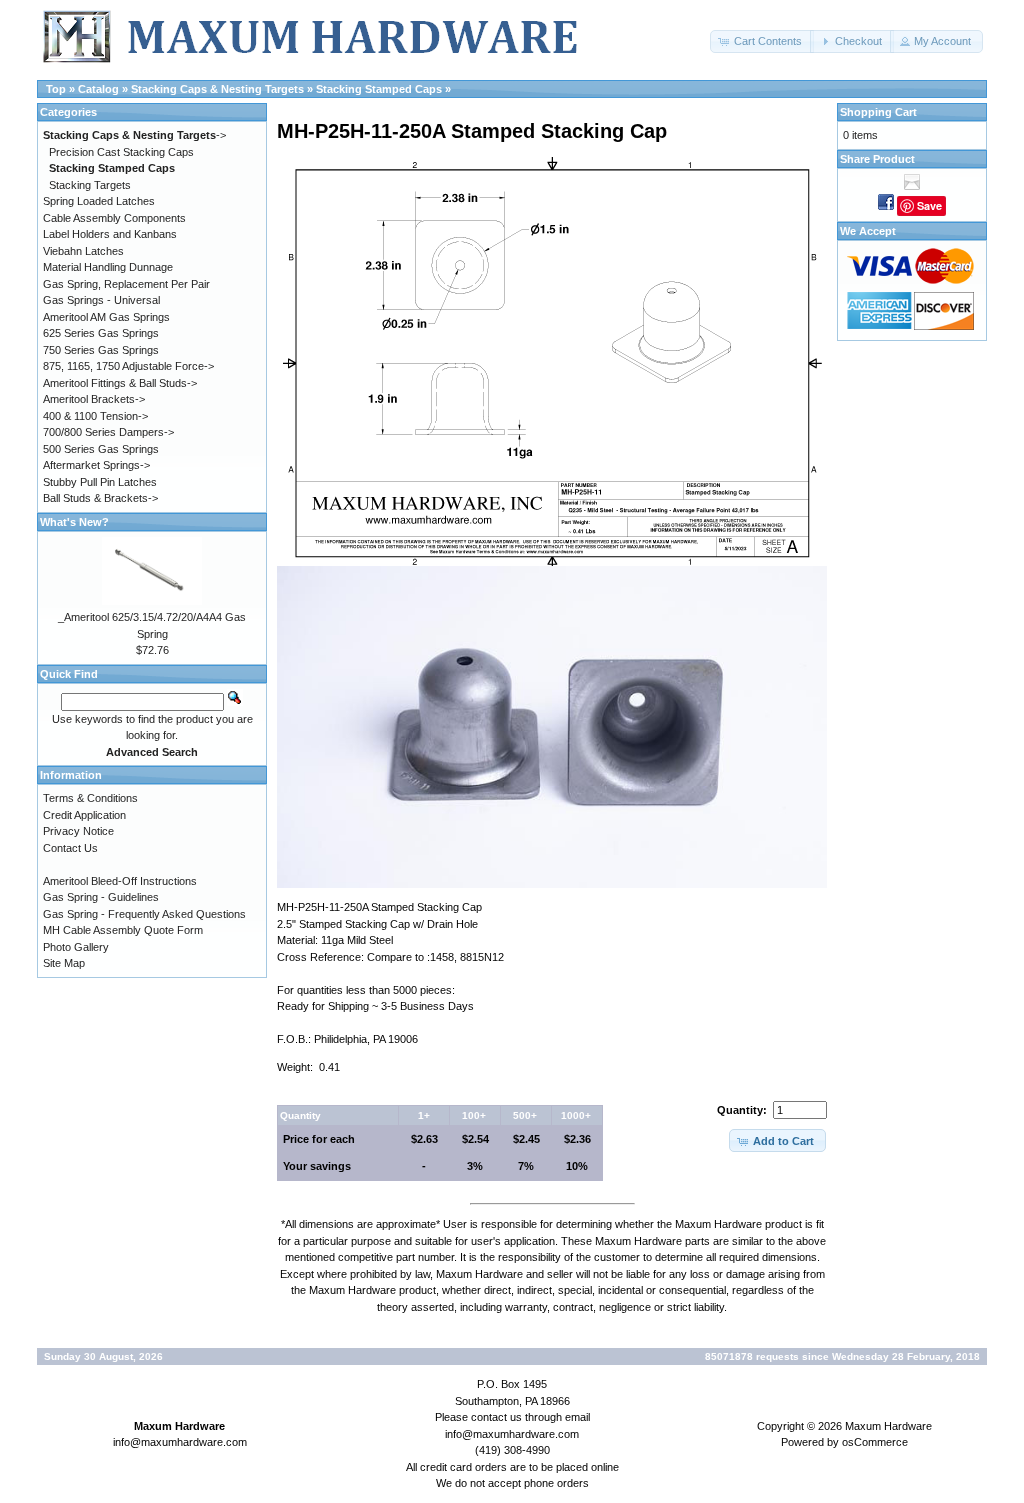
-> (134, 135)
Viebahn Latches (83, 251)
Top (56, 89)
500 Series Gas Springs (101, 449)
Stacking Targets (90, 185)
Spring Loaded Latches (99, 201)
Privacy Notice (78, 831)
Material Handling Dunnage (108, 267)
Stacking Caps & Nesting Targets (217, 89)
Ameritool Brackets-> (94, 399)
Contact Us (70, 848)
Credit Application (84, 815)
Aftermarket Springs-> (96, 465)
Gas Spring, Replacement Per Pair (126, 284)
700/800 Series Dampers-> (108, 432)
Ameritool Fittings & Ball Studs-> (120, 383)
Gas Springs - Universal (101, 300)
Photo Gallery (76, 947)
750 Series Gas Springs (101, 350)
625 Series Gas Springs (101, 333)
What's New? (74, 522)
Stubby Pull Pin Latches (100, 482)
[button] (762, 41)
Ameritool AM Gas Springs (106, 317)
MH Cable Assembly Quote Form (123, 930)
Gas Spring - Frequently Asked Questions (144, 914)
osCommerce (875, 1442)
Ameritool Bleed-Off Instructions (120, 881)
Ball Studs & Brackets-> (100, 498)
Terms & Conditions (90, 798)
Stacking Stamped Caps (379, 89)
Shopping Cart (878, 112)
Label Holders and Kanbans (110, 234)
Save (929, 205)
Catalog (98, 89)
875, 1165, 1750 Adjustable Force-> (128, 366)
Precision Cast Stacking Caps (121, 152)
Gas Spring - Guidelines (101, 897)
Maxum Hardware (888, 1426)
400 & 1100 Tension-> (95, 416)
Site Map (64, 963)
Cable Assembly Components (114, 218)
